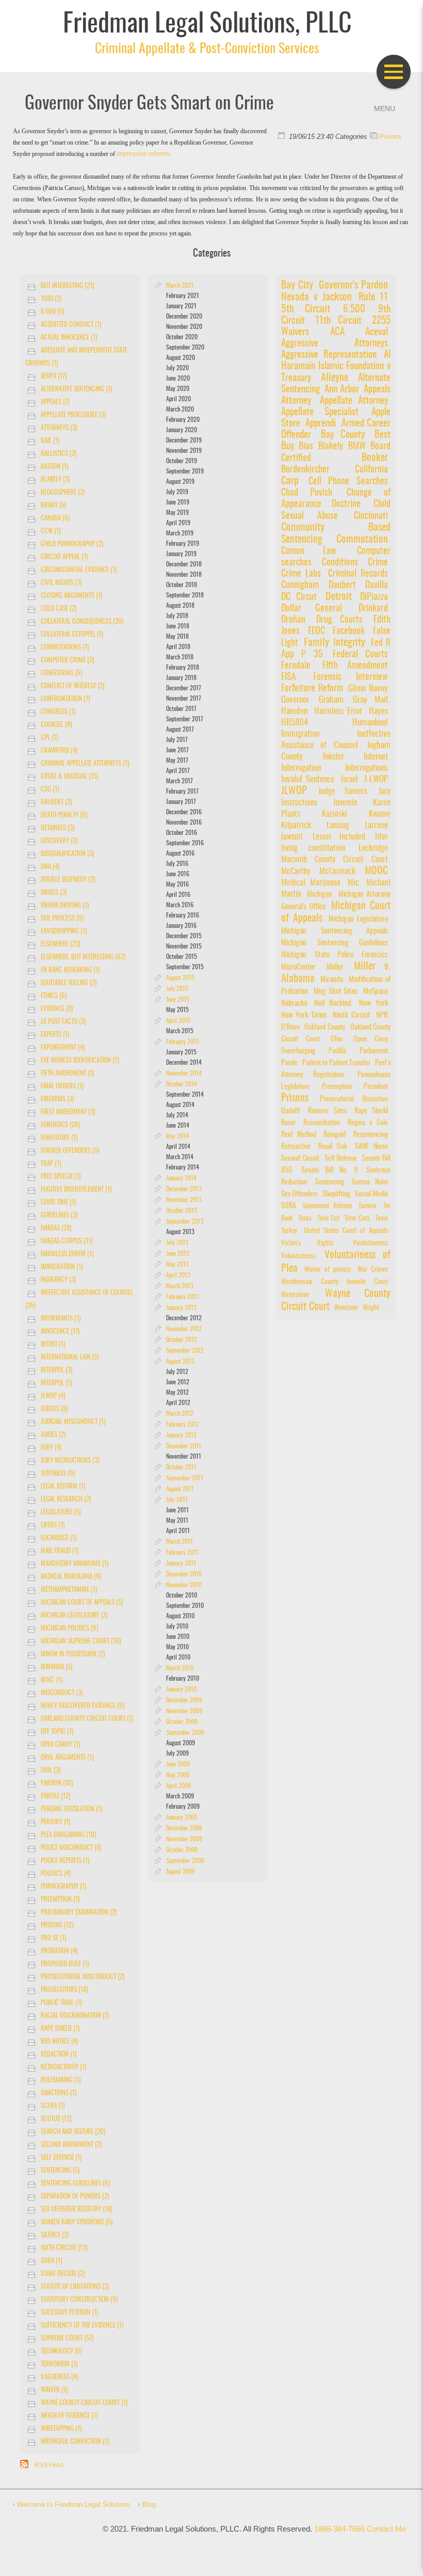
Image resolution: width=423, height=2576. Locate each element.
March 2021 (180, 286)
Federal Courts (360, 655)
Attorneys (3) (59, 428)
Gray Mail (370, 700)
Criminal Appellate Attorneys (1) (85, 764)
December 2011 (184, 1446)
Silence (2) (55, 2235)
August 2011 (180, 1489)
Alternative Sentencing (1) (76, 390)
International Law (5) (70, 1358)
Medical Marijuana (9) (71, 1577)
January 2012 (181, 1435)
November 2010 (184, 1585)
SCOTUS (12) (56, 2119)
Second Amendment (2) (71, 2145)
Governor (295, 700)
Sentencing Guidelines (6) (75, 2184)
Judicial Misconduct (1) (73, 1422)
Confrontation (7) (65, 699)
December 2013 (184, 1189)
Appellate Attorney (354, 401)
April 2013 (178, 1275)
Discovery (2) (59, 841)
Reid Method (299, 1135)
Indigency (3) (58, 1280)
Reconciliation (322, 1123)
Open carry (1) (60, 1745)
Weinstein (346, 1308)
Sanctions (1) (59, 2093)
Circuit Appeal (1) (64, 557)
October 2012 (182, 1340)
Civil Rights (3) (61, 583)
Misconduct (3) (62, 1693)
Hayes (378, 712)
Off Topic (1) (57, 1732)
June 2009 (178, 1764)
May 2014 (177, 1136)
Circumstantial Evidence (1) (79, 570)
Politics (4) (56, 1874)
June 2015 (178, 1000)
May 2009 (178, 1775)
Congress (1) (58, 712)
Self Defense (341, 1159)
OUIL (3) (51, 1771)
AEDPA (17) (54, 377)
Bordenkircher (305, 470)
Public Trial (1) (61, 2003)
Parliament (374, 1051)
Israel (349, 780)
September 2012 (185, 1351)
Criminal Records (358, 574)
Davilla (377, 586)
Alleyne (335, 378)
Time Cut (328, 1219)
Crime (378, 563)
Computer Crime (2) (67, 661)
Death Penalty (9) (64, 816)
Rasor (288, 1123)
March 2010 (180, 1668)
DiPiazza (374, 597)
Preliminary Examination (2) (79, 1913)
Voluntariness (298, 1257)
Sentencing (330, 1182)
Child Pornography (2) (72, 544)
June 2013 (178, 1254)
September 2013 (185, 1222)
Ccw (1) (51, 532)
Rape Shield (371, 1111)
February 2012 (183, 1425)
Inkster (333, 757)
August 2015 (180, 978)
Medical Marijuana (311, 883)
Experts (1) (55, 1035)
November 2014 (184, 1073)
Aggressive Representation (329, 355)
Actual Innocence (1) (69, 338)
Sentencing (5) (60, 2171)
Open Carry (371, 1039)
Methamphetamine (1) (69, 1590)
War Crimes (373, 1270)
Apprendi (321, 424)
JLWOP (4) (53, 1396)
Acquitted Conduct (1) (71, 325)
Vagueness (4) (59, 2377)
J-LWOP (376, 780)
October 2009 (182, 1722)
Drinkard (373, 609)
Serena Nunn (370, 1182)
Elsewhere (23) (60, 945)
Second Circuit (300, 1159)
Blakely (331, 446)
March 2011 (180, 1542)
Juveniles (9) (58, 1474)
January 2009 (182, 1818)
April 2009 (178, 1786)
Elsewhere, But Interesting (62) (83, 958)
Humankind (370, 723)
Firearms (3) (57, 1100)
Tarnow (368, 1206)
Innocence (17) (60, 1332)
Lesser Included (339, 837)
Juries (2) (53, 1435)
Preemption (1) (60, 1900)
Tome (381, 1219)
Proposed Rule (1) (65, 1964)
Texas (305, 1219)
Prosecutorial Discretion (354, 1099)
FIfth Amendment (355, 666)
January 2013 (181, 1308)
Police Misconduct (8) (71, 1848)
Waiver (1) (54, 2390)
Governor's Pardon (353, 286)
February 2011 (182, 1553)
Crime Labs (301, 574)
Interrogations (367, 768)
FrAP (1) (51, 1164)
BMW (358, 446)
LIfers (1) (53, 1526)
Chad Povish (307, 493)
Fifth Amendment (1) (67, 1074)
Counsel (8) (56, 725)
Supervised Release (327, 1206)
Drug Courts (340, 620)
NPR (382, 1015)
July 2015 (177, 989)
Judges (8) (54, 1409)
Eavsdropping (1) (64, 932)
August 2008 (181, 1872)
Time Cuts (357, 1219)
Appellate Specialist (320, 412)
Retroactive (296, 1147)
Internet (376, 757)
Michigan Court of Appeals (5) (82, 1603)
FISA (289, 677)
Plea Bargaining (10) (68, 1835)
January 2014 (181, 1178)
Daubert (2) (56, 803)
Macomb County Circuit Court (335, 860)
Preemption (337, 1087)
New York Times (304, 1015)
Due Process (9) (62, 919)
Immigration (300, 734)
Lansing (338, 826)
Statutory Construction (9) (79, 2300)
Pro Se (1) (53, 1939)
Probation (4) (59, 1951)
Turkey (289, 1231)
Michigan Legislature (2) (74, 1616)
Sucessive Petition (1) (69, 2313)
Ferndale (296, 666)
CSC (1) (50, 790)
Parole (289, 1063)
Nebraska (296, 1003)
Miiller (335, 967)
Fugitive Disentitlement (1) (76, 1190)
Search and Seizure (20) (73, 2132)
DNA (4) (50, 867)
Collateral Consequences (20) (82, 622)
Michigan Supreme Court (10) (81, 1642)
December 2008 (184, 1828)
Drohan (297, 620)
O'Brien (290, 1027)
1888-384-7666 (339, 2529)
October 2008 (182, 1850)
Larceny (376, 826)
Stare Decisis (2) (63, 2274)
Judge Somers (343, 792)
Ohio (337, 1039)
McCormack (337, 872)
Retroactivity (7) (63, 2068)
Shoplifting (336, 1194)
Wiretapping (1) (61, 2429)
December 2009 (184, 1700)
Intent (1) (53, 1345)
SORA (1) (51, 2261)
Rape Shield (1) (60, 2029)
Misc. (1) (52, 1680)
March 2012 (180, 1414)
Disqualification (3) (67, 854)
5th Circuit (306, 309)
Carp (290, 481)
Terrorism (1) (59, 2365)
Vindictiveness (370, 1244)
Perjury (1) (55, 1822)
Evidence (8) (57, 1009)
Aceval (377, 332)
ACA (337, 332)
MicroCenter (298, 967)
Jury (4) (51, 1448)
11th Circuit (339, 321)
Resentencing (371, 1135)
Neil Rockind (333, 1003)
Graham (331, 700)
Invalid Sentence (308, 780)
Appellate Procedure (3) (73, 415)
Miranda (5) (56, 1668)
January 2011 (181, 1563)
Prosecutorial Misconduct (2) (83, 1977)
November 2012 (184, 1329)
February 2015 (183, 1042)
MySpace (376, 992)
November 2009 (184, 1711)
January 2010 (181, 1689)
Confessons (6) (61, 674)
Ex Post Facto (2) (63, 1022)
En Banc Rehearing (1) (70, 970)
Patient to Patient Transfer (336, 1063)
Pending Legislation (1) (71, 1809)
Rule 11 (373, 297)
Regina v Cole (368, 1123)
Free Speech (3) (61, 1177)
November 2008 (184, 1839)
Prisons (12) (57, 1926)
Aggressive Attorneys (335, 344)
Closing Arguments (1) (71, 596)
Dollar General (312, 609)
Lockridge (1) (59, 1538)
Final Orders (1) (62, 1087)
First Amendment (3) (68, 1112)
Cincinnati (371, 516)
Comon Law (309, 551)
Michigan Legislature (358, 919)
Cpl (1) (49, 738)
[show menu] (394, 72)
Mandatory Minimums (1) (75, 1564)
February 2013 (183, 1297)
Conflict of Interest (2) (72, 686)
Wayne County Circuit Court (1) (84, 2403)
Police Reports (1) (65, 1861)
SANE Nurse (371, 1147)
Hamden (294, 712)
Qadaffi (291, 1111)
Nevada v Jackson (316, 297)
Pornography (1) (63, 1887)
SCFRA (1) (53, 2106)
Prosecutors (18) (64, 1990)
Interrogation (301, 768)
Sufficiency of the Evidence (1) (82, 2326)
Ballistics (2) (59, 454)
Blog (149, 2504)
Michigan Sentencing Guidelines (335, 943)
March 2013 (180, 1286)
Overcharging (298, 1051)
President (376, 1087)
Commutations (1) (65, 648)
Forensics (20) (60, 1125)
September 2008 (185, 1861)
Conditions (340, 563)
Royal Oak (333, 1147)
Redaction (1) (59, 2055)
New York (373, 1003)
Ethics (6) (54, 996)
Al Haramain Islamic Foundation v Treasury (336, 367)
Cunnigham (300, 585)
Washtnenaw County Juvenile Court (335, 1282)
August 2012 (180, 1362)
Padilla (337, 1051)
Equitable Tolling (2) (69, 983)
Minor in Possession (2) (73, 1655)
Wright (371, 1308)
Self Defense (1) (61, 2158)
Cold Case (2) (59, 609)
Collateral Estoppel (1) (72, 635)
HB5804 (295, 723)
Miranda (332, 980)
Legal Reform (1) (63, 1487)
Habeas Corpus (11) (67, 1242)
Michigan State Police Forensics (335, 955)
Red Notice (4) (59, 2042)
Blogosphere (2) (63, 493)
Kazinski (344, 814)
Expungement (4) (63, 1048)
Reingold (335, 1135)
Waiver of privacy (328, 1270)
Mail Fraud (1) (60, 1551)
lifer (381, 837)
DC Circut (299, 597)
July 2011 (177, 1500)
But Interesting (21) (67, 286)
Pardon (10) (57, 1784)
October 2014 (182, 1084)
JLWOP (294, 791)
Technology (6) (61, 2352)
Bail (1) (50, 441)
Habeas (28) (56, 1229)
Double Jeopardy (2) (68, 880)
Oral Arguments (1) (67, 1758)
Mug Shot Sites (336, 992)
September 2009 (185, 1733)
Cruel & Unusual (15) (69, 777)
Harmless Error (338, 712)
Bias (306, 446)
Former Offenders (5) (70, 1151)
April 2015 (178, 1021)
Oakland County (325, 1027)
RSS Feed (49, 2465)
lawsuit (292, 837)
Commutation (362, 540)
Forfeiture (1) (59, 1138)
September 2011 (185, 1478)
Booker (375, 458)
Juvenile (345, 803)
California (371, 470)
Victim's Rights (307, 1244)
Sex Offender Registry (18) (76, 2210)
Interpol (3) (56, 1371)
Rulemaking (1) (61, 2081)
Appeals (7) (55, 402)
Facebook (349, 631)
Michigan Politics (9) (69, 1629)
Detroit (339, 597)
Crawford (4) (59, 751)
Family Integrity (334, 643)
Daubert (342, 585)
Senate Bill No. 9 (329, 1171)
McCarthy (296, 872)
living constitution (313, 848)
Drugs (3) (54, 893)
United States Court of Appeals (346, 1231)
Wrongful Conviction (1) (75, 2442)
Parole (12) (55, 1797)
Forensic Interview (351, 677)
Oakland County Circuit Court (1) (87, 1719)
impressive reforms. (144, 154)
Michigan (320, 895)
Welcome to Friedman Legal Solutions (74, 2504)
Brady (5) (53, 506)
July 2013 (177, 1243)
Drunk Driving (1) (65, 906)
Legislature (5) (61, 1513)
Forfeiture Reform (312, 689)
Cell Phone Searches (348, 481)
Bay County (343, 435)
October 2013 (182, 1211)
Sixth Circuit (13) (64, 2248)
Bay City (297, 286)
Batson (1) (54, 467)
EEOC (316, 631)
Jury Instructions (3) (70, 1461)
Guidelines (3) (59, 1216)
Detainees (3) (58, 828)
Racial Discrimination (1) (75, 2016)
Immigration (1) (62, 1267)
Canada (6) (55, 519)
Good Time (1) (58, 1203)
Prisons (391, 137)
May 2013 (177, 1265)
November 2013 (184, 1200)
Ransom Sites (327, 1111)
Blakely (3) (55, 480)
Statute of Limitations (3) (75, 2287)
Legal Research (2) (66, 1500)
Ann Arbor (343, 390)
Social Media (371, 1194)
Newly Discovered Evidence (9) (83, 1706)
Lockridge (373, 848)
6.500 (359, 310)
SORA (289, 1206)
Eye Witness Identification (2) (80, 1061)
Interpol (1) (56, 1384)
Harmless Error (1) (67, 1254)
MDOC (376, 871)
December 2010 (184, 1574)
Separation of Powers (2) (75, 2197)
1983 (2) (51, 299)
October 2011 (181, 1467)
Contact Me (386, 2529)
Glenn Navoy (368, 689)
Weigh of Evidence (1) (69, 2416)
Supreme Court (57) (67, 2339)
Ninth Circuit (351, 1015)
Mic (353, 883)
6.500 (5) (52, 312)
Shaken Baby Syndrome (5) (77, 2223)
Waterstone (295, 1295)
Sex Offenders (299, 1194)
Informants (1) (61, 1319)
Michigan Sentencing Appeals (335, 931)
